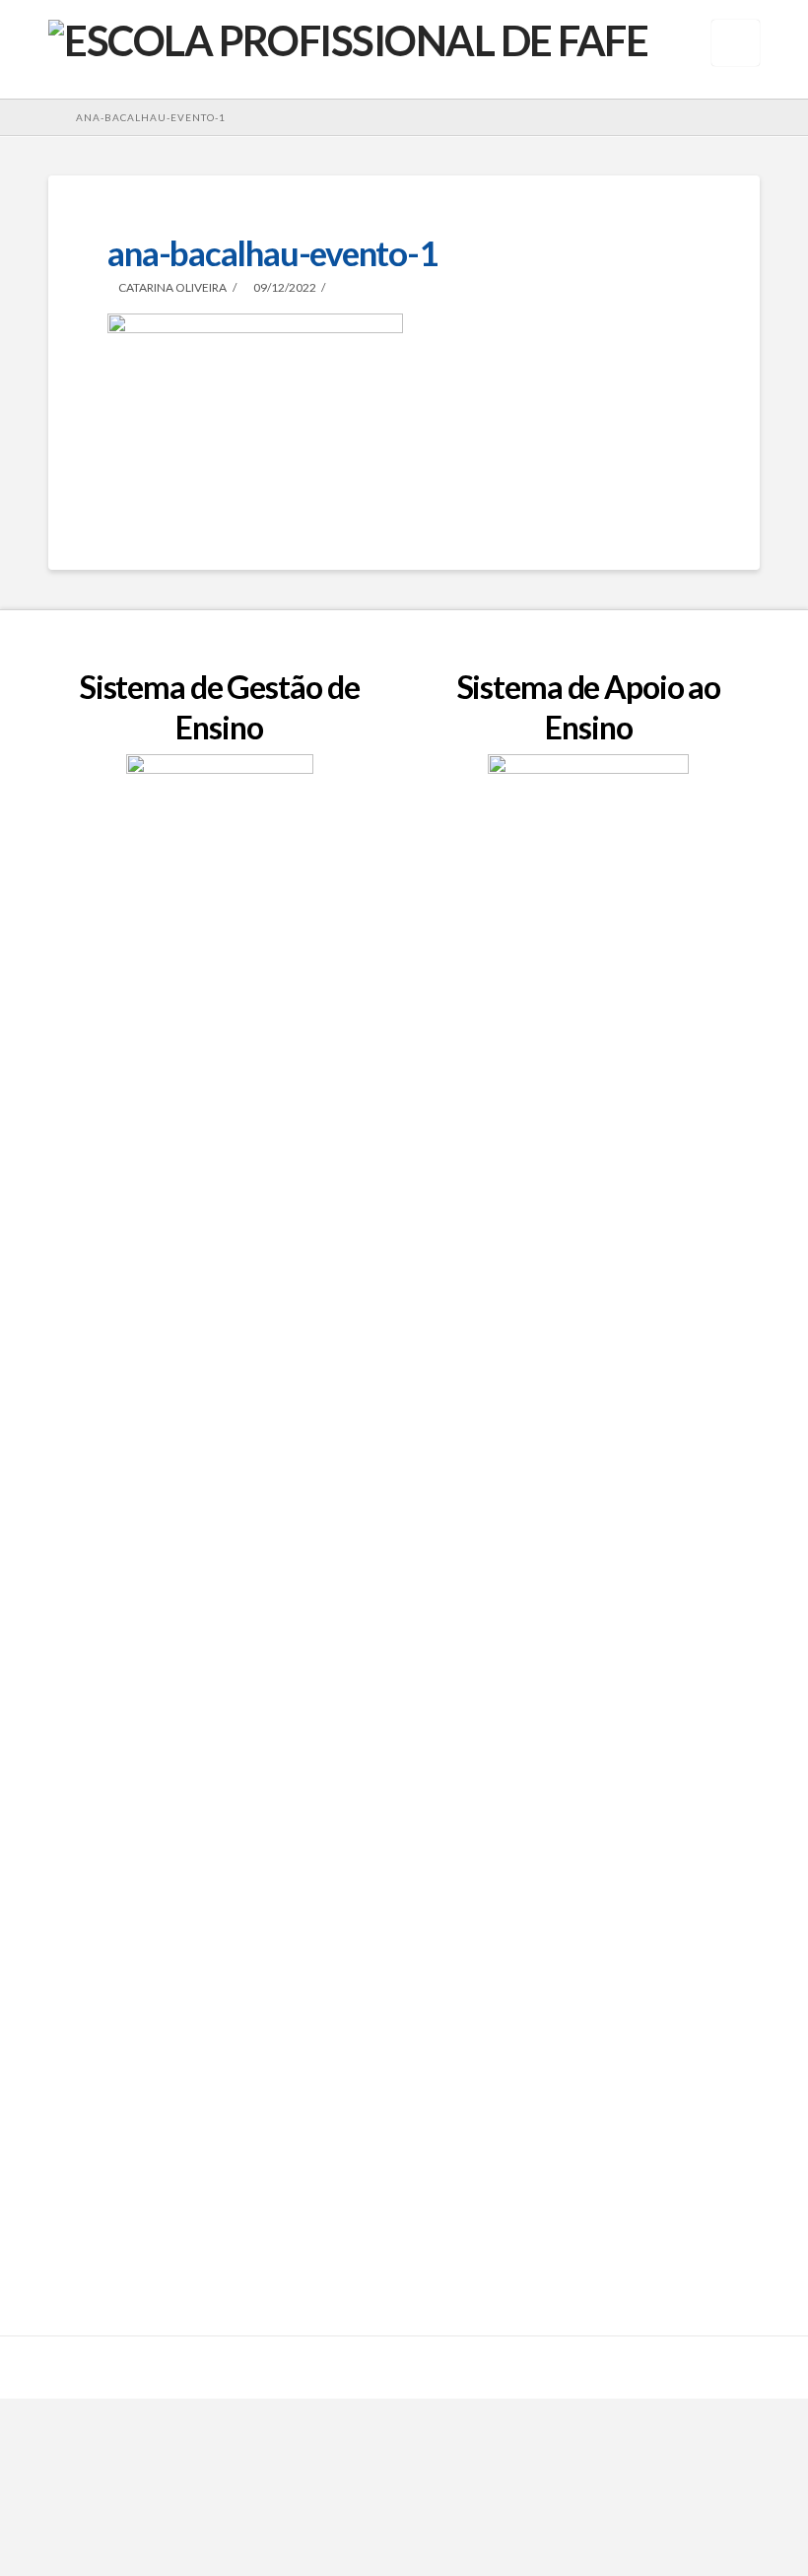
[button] (736, 43)
